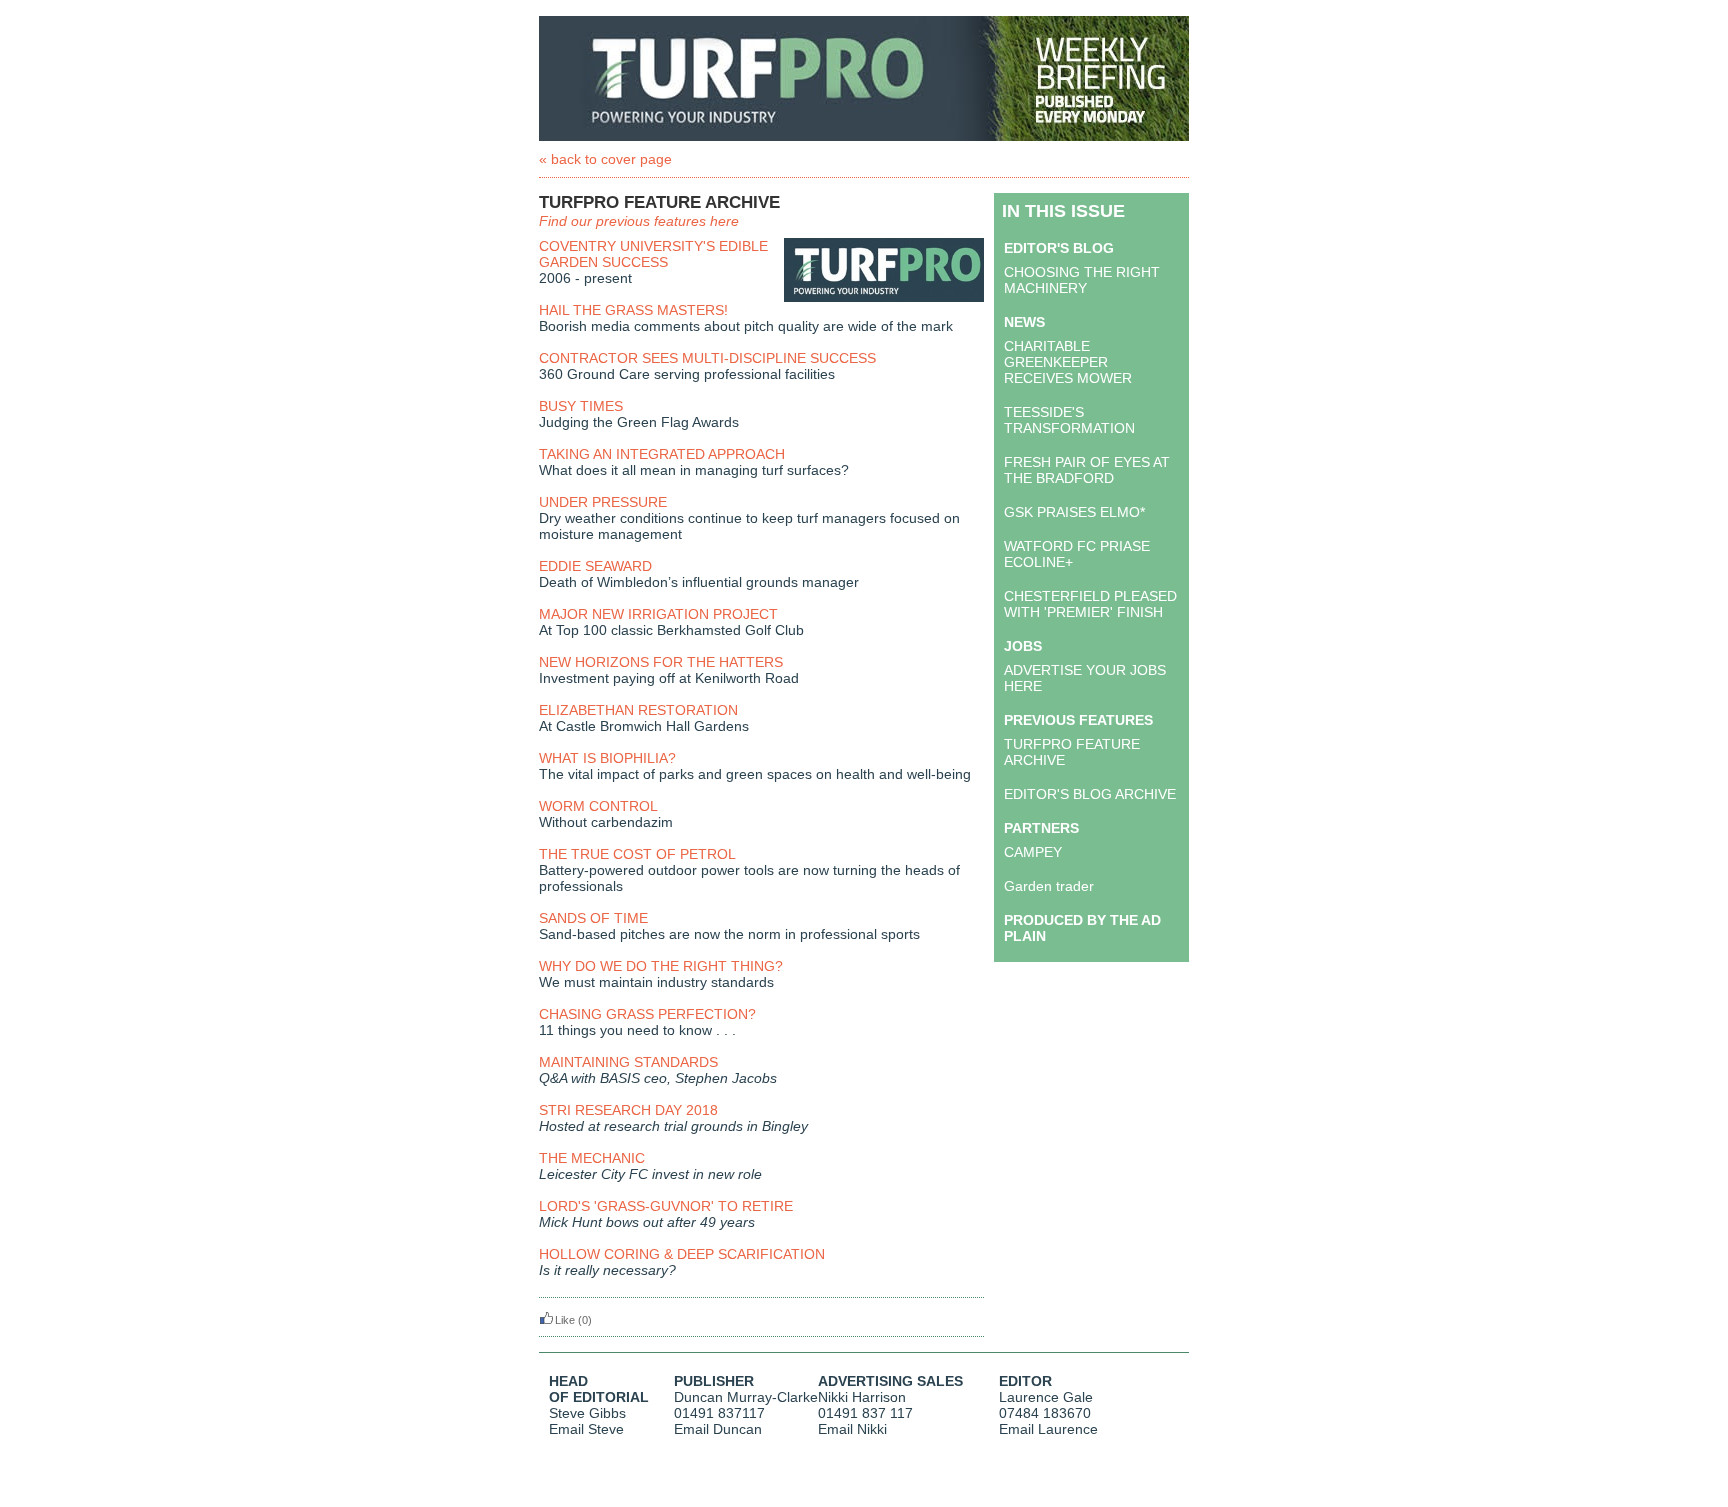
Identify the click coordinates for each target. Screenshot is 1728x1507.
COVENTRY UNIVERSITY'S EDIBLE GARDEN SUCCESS (653, 254)
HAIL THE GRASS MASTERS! (633, 310)
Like (565, 1320)
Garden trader (1049, 886)
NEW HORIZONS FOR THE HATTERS (661, 662)
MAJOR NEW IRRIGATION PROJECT (658, 614)
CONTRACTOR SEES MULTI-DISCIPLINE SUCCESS (707, 358)
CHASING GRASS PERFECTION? (647, 1014)
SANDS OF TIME (593, 918)
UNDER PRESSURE (603, 502)
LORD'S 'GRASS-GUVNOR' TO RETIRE (666, 1206)
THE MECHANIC (592, 1158)
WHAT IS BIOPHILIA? (607, 758)
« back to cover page (605, 159)
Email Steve (586, 1429)
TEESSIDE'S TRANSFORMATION (1069, 420)
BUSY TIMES (581, 406)
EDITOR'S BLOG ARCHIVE (1090, 794)
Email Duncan (718, 1429)
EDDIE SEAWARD (595, 566)
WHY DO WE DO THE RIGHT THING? (661, 966)
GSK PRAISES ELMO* (1074, 512)
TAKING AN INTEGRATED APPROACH (662, 454)
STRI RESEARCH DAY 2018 (628, 1110)
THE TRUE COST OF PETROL (637, 854)
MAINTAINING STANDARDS (628, 1062)
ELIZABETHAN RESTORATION (638, 710)
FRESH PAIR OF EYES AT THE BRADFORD (1087, 470)
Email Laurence (1048, 1429)
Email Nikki (852, 1429)
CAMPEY (1033, 852)
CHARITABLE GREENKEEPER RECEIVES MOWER (1068, 362)
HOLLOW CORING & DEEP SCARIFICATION (682, 1254)
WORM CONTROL (598, 806)
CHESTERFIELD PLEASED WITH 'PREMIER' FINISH (1090, 604)
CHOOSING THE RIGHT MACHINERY (1082, 280)
